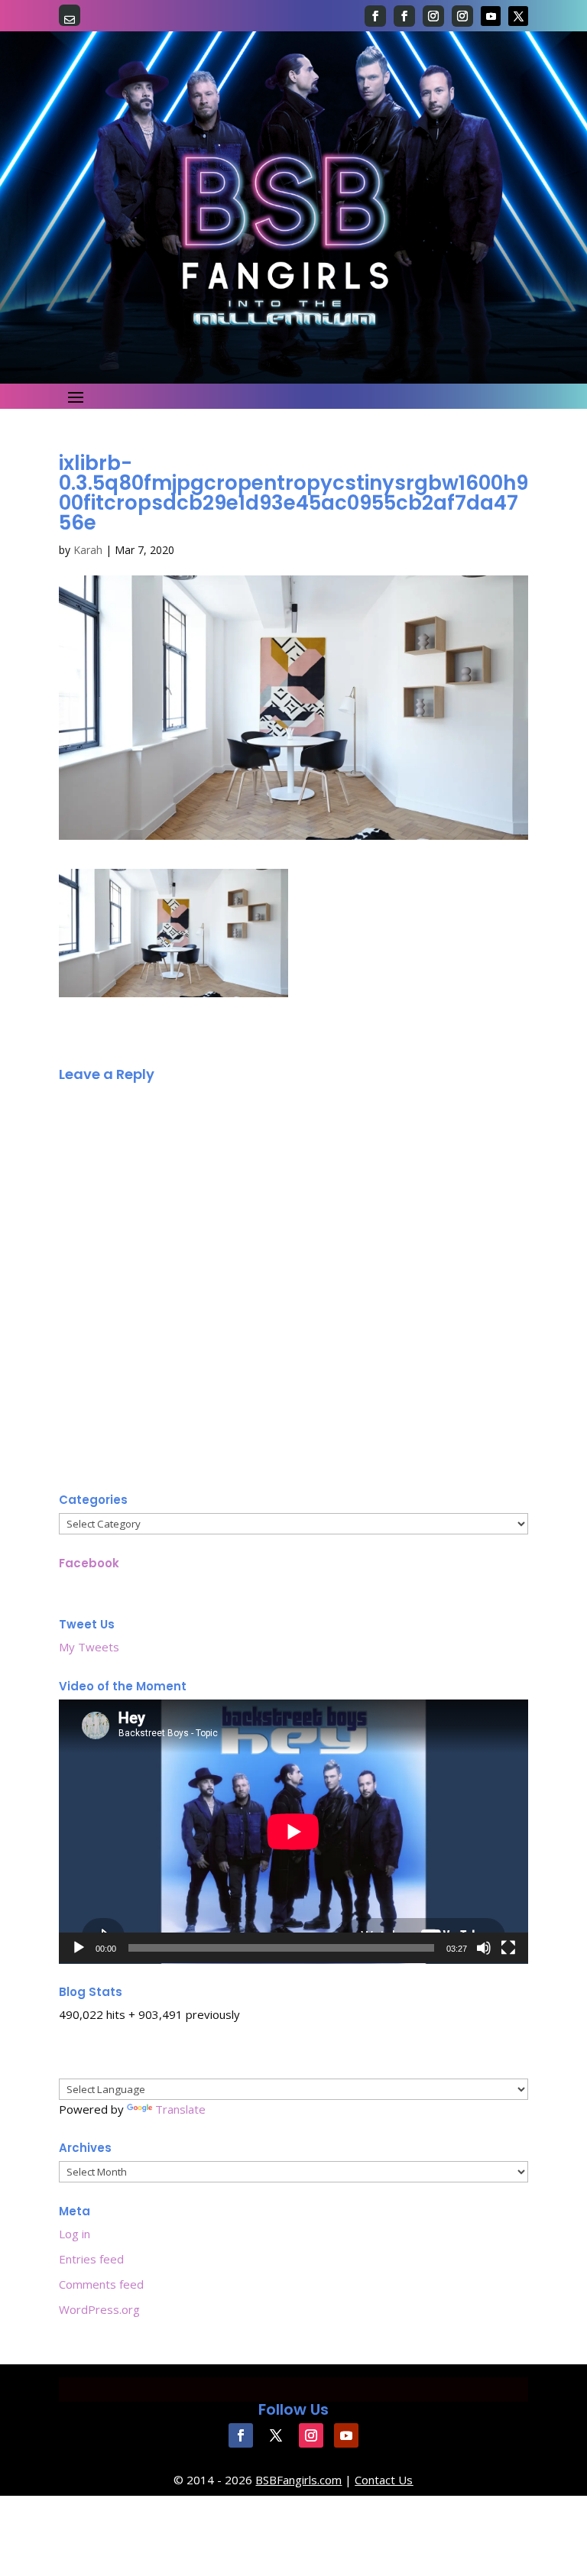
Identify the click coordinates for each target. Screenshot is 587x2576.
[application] (293, 1832)
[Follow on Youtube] (491, 16)
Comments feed (101, 2284)
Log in (75, 2234)
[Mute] (484, 1948)
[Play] (79, 1948)
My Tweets (89, 1647)
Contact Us (384, 2480)
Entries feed (91, 2259)
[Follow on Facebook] (375, 16)
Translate (180, 2109)
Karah (88, 550)
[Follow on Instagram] (433, 16)
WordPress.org (99, 2309)
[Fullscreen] (508, 1948)
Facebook (89, 1563)
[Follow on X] (518, 16)
